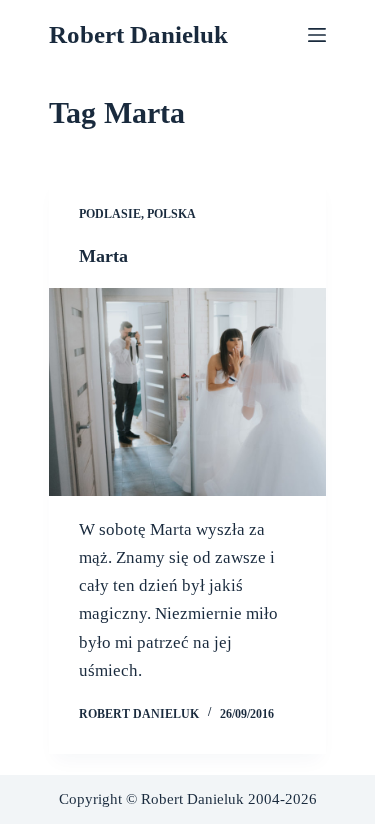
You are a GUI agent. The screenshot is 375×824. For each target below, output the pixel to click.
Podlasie (110, 214)
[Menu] (317, 35)
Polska (171, 214)
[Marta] (188, 392)
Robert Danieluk (138, 34)
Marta (103, 256)
